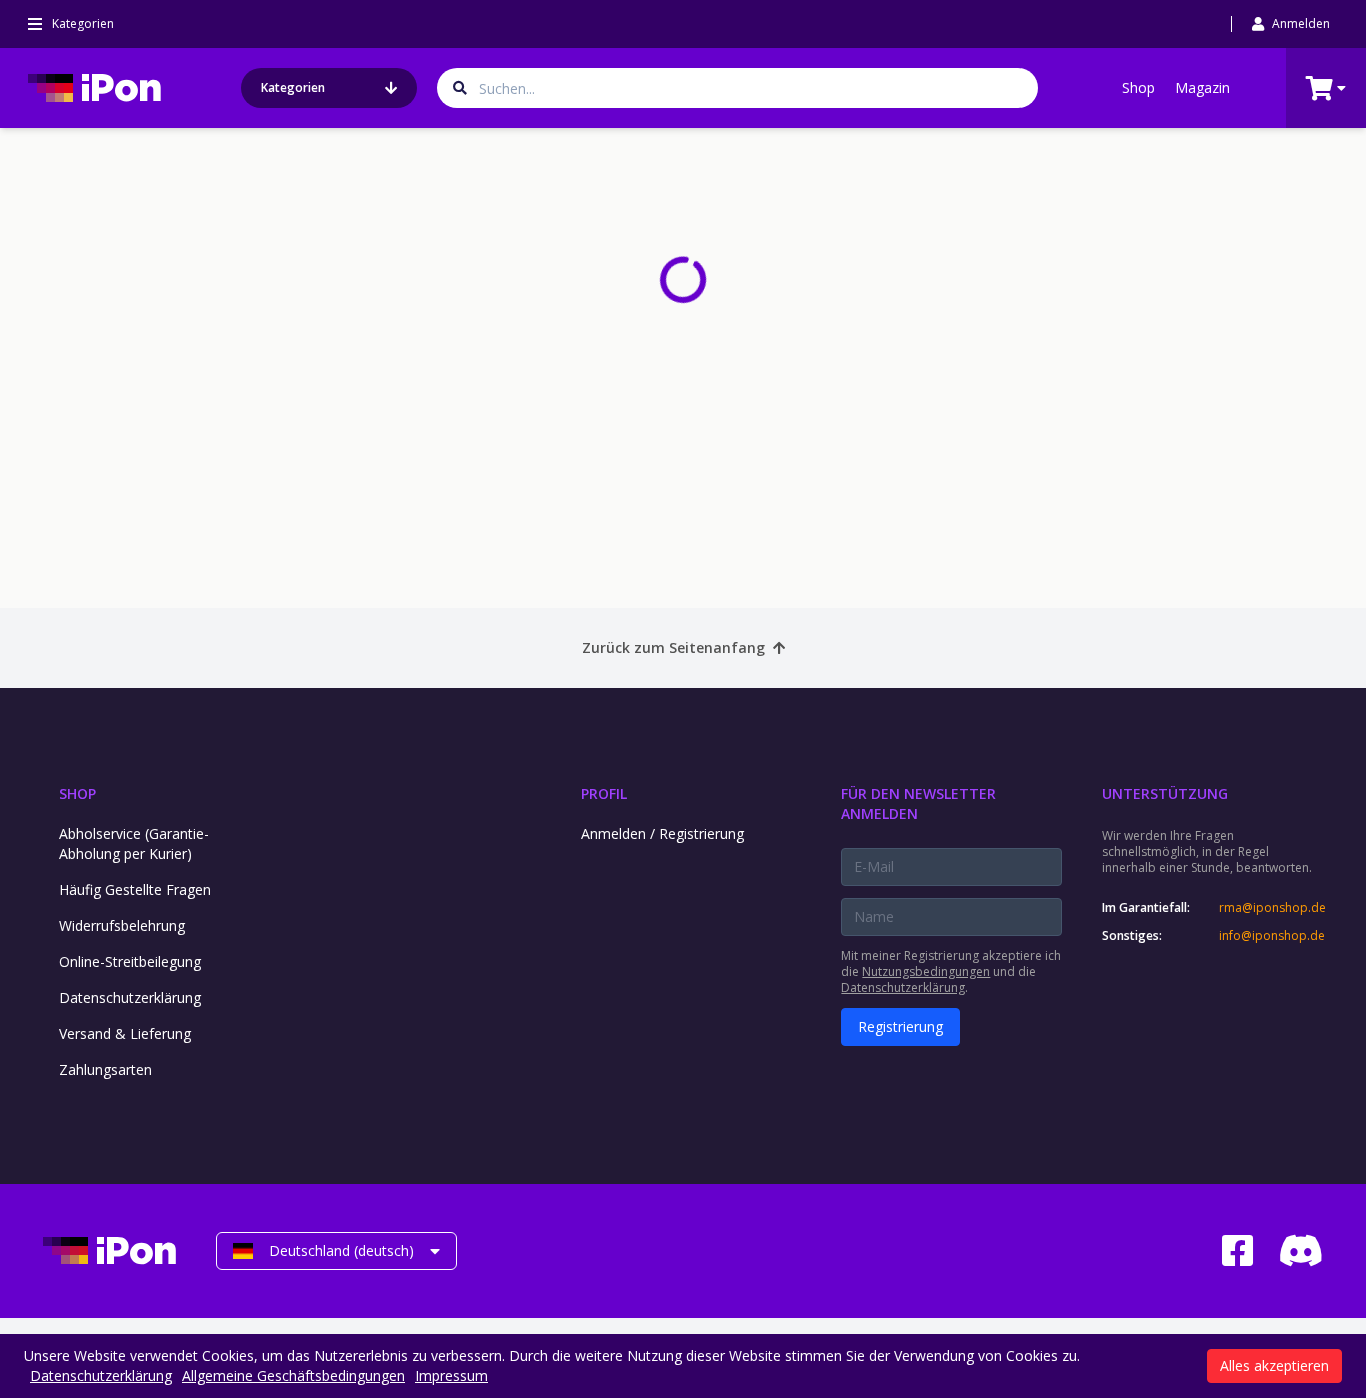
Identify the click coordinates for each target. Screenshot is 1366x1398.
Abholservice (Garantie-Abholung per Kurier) (134, 843)
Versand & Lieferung (125, 1033)
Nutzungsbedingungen (926, 971)
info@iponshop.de (1271, 936)
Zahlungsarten (105, 1069)
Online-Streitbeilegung (130, 961)
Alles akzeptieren (1274, 1365)
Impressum (451, 1375)
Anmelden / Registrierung (662, 833)
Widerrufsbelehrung (122, 925)
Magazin (1202, 87)
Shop (1138, 87)
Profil (604, 793)
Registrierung (900, 1026)
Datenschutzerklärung (130, 997)
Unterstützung (1165, 793)
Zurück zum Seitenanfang (673, 647)
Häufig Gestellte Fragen (135, 889)
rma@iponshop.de (1271, 908)
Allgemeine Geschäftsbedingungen (293, 1375)
